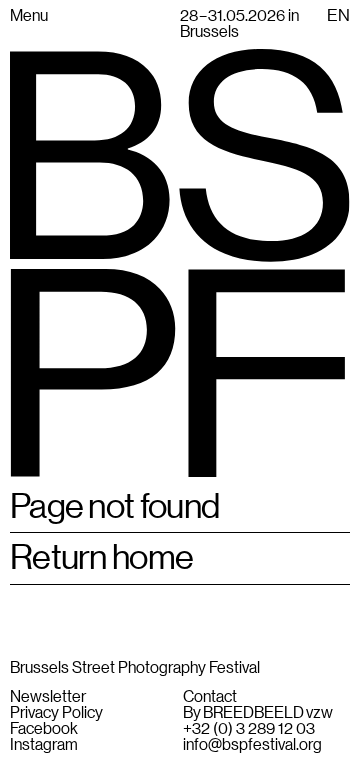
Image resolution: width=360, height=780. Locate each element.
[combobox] (338, 15)
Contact (210, 696)
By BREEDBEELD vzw (258, 712)
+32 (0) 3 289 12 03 (249, 728)
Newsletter (48, 696)
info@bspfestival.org (252, 744)
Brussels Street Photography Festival (135, 666)
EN (338, 15)
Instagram (44, 744)
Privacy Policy (56, 712)
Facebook (44, 728)
